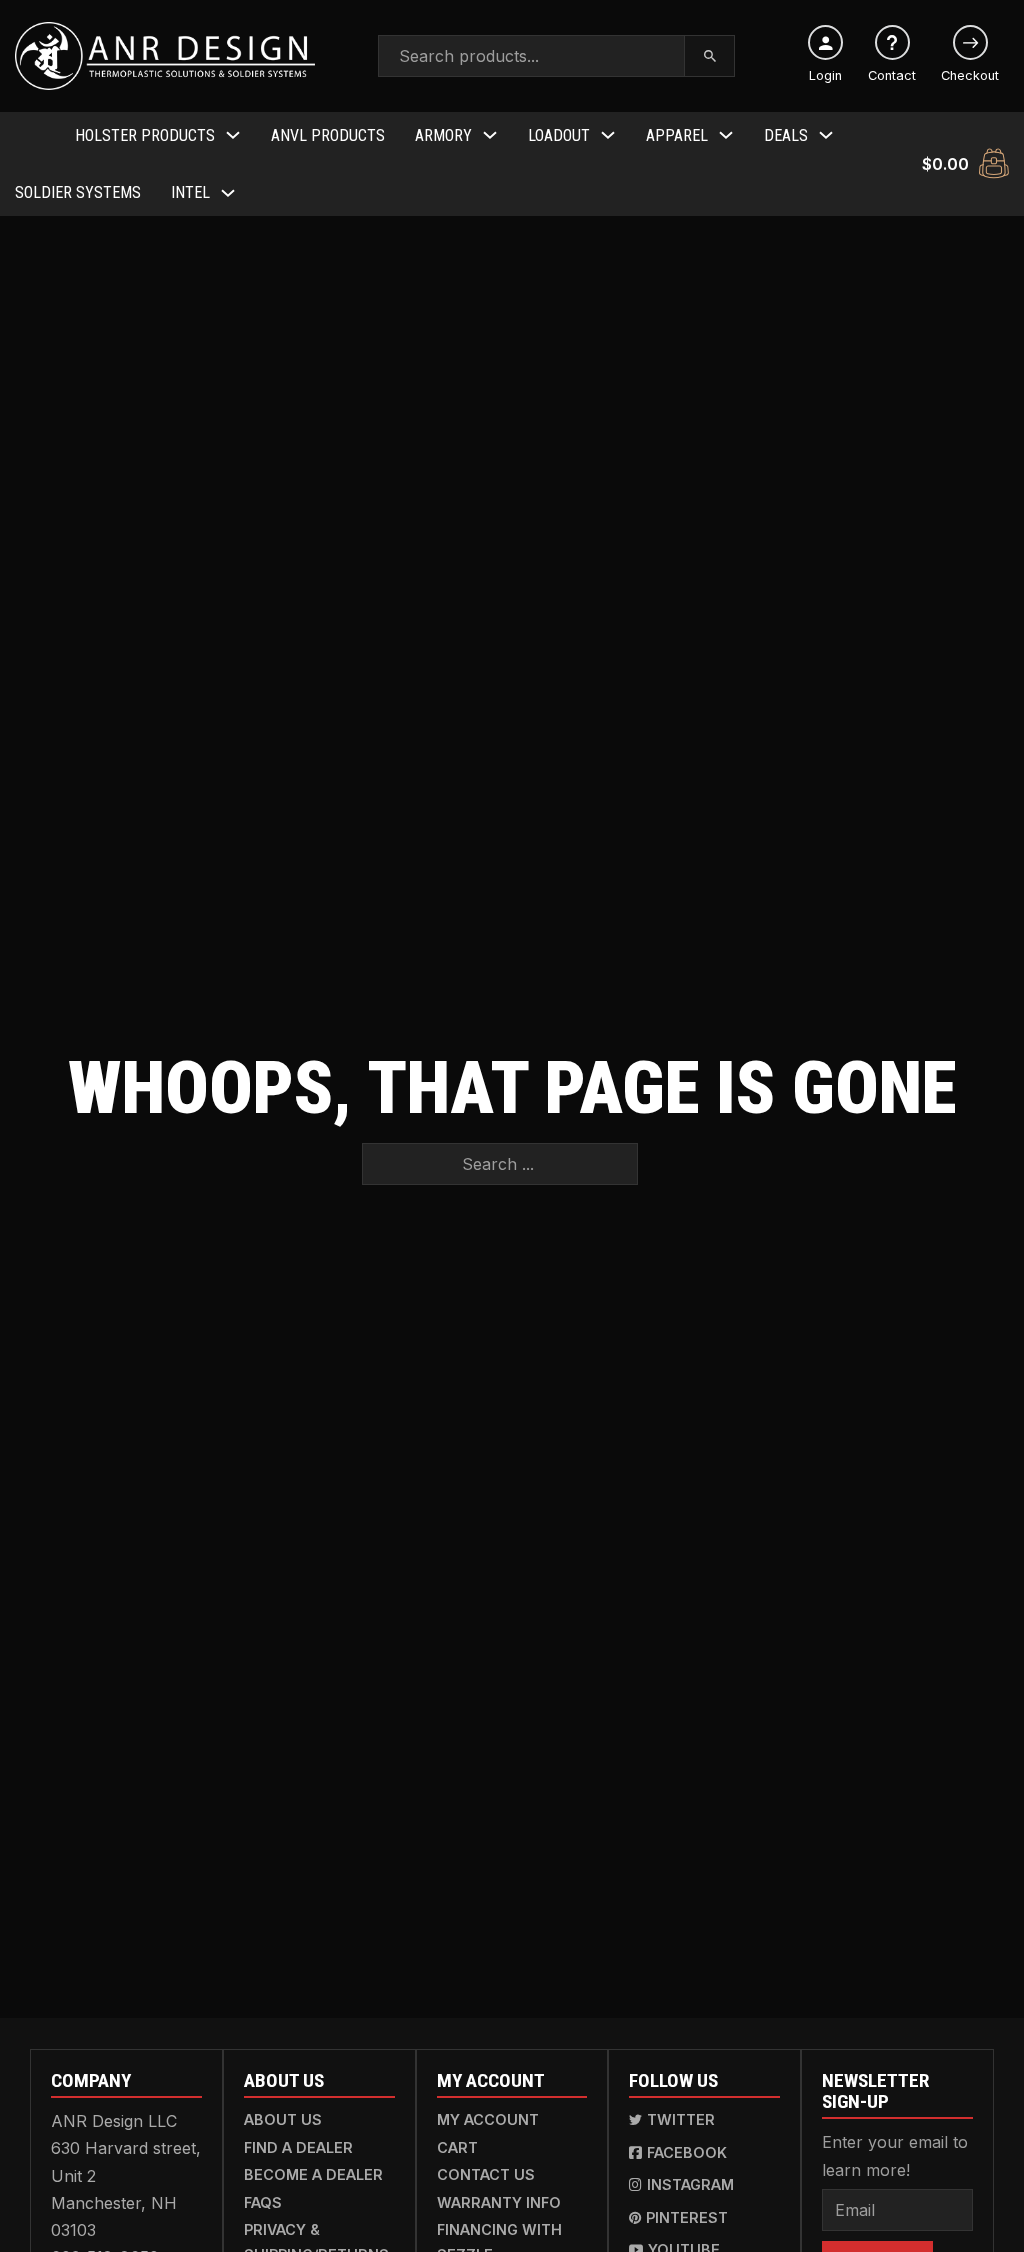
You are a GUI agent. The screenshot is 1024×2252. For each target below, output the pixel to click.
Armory (443, 135)
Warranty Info (499, 2202)
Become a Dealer (313, 2174)
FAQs (263, 2202)
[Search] (710, 56)
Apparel (677, 135)
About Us (283, 2119)
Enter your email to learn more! (895, 2155)
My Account (488, 2119)
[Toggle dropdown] (233, 135)
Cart (457, 2147)
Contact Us (486, 2174)
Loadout (559, 135)
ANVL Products (328, 135)
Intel (190, 192)
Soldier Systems (78, 192)
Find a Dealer (298, 2147)
